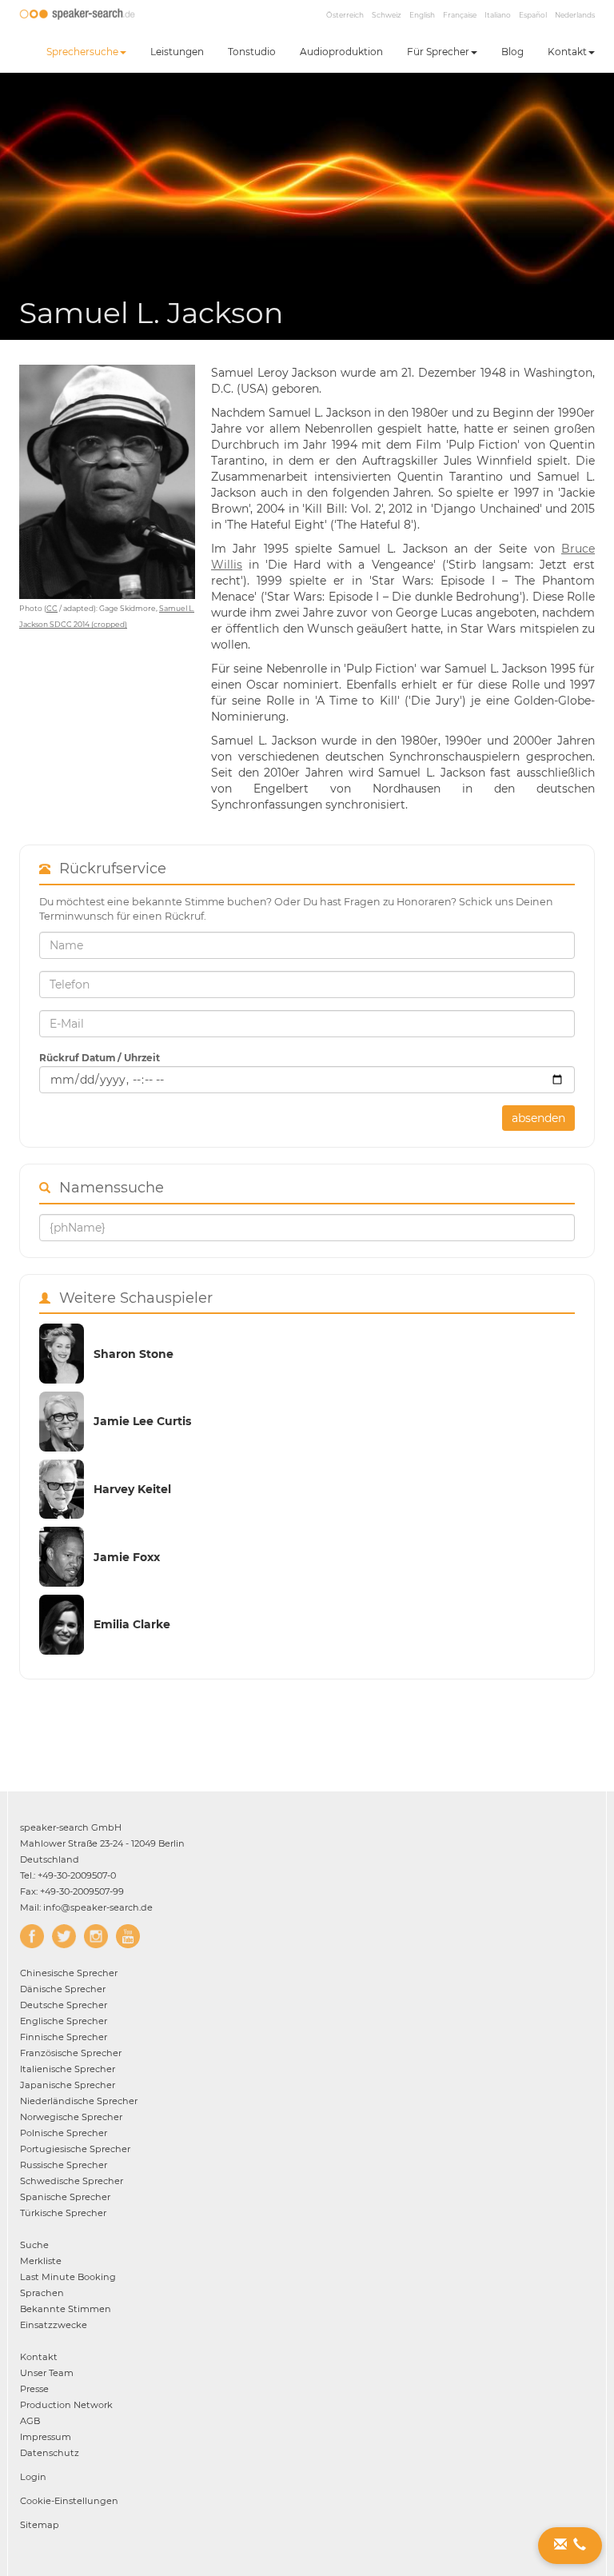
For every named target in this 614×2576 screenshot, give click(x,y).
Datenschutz (50, 2453)
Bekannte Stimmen (66, 2309)
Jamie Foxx (127, 1557)
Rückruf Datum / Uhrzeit (100, 1058)
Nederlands (575, 15)
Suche (34, 2245)
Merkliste (41, 2261)
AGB (30, 2421)
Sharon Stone (134, 1354)
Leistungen (177, 52)
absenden (538, 1118)
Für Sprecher (438, 52)
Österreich (345, 15)
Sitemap (40, 2525)
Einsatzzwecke (54, 2325)
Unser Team (47, 2373)
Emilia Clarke (132, 1624)
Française (460, 15)
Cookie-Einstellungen (69, 2501)
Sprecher (69, 1973)
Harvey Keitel (132, 1489)
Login (33, 2477)
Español (533, 15)
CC (52, 608)
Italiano (498, 15)
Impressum (46, 2437)
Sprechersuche (82, 52)
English (422, 15)
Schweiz (387, 15)
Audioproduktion (341, 52)
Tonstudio (252, 52)
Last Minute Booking (68, 2277)
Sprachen (42, 2293)
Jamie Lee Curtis (142, 1421)
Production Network (66, 2405)
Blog (512, 52)
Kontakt (567, 52)
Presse (34, 2389)
